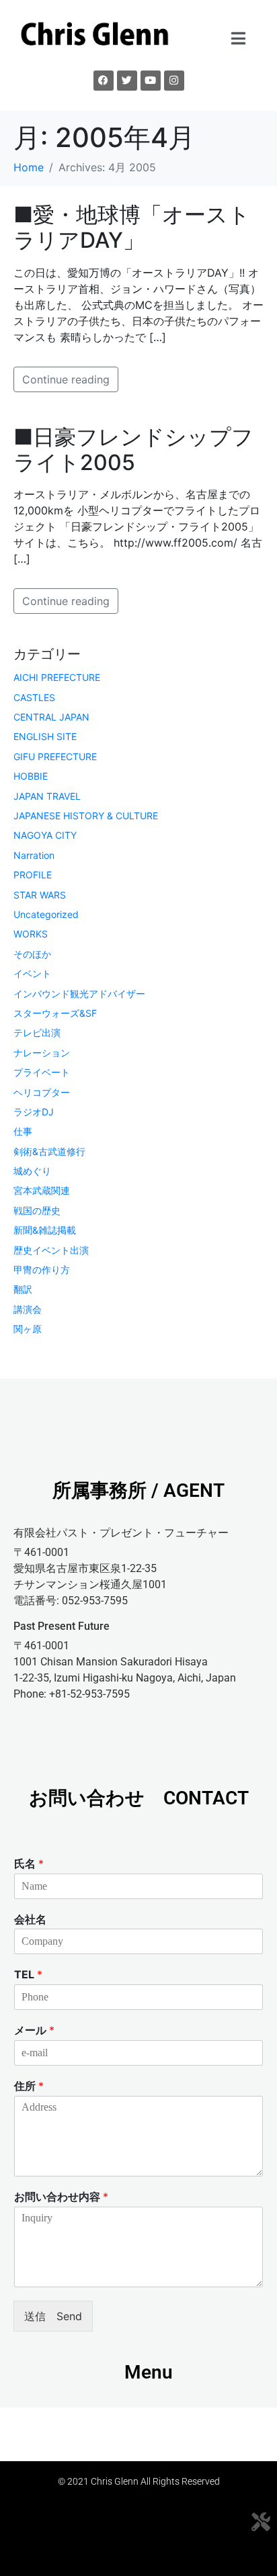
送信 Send (53, 2316)
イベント (32, 973)
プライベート (42, 1072)
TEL (28, 1974)
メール (34, 2030)
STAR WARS (40, 895)
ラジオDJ (34, 1112)
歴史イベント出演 (51, 1250)
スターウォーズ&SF (55, 1013)
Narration (34, 855)
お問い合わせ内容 (61, 2197)
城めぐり (32, 1171)
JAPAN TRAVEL (47, 796)
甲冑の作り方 (42, 1270)
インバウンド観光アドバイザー (79, 994)
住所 (29, 2086)
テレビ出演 (37, 1032)
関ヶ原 (28, 1329)
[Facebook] (104, 81)
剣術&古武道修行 (49, 1151)
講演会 (28, 1309)
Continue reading (66, 379)
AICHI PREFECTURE (57, 677)
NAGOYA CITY (45, 835)
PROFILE (33, 875)
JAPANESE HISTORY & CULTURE (86, 816)
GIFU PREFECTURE (55, 756)
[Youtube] (151, 81)
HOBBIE (31, 776)
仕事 (23, 1131)
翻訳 (23, 1289)
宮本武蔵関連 (42, 1190)
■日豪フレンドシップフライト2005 (133, 450)
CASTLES (34, 697)
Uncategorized (46, 914)
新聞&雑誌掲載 (45, 1230)
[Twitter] (127, 81)
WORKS (31, 934)
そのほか (32, 954)
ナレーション (42, 1053)
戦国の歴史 (37, 1210)
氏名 (29, 1864)
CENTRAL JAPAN (51, 717)
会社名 (30, 1919)
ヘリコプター (42, 1092)
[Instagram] (174, 81)
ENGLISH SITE (45, 736)
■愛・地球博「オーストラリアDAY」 (132, 227)
